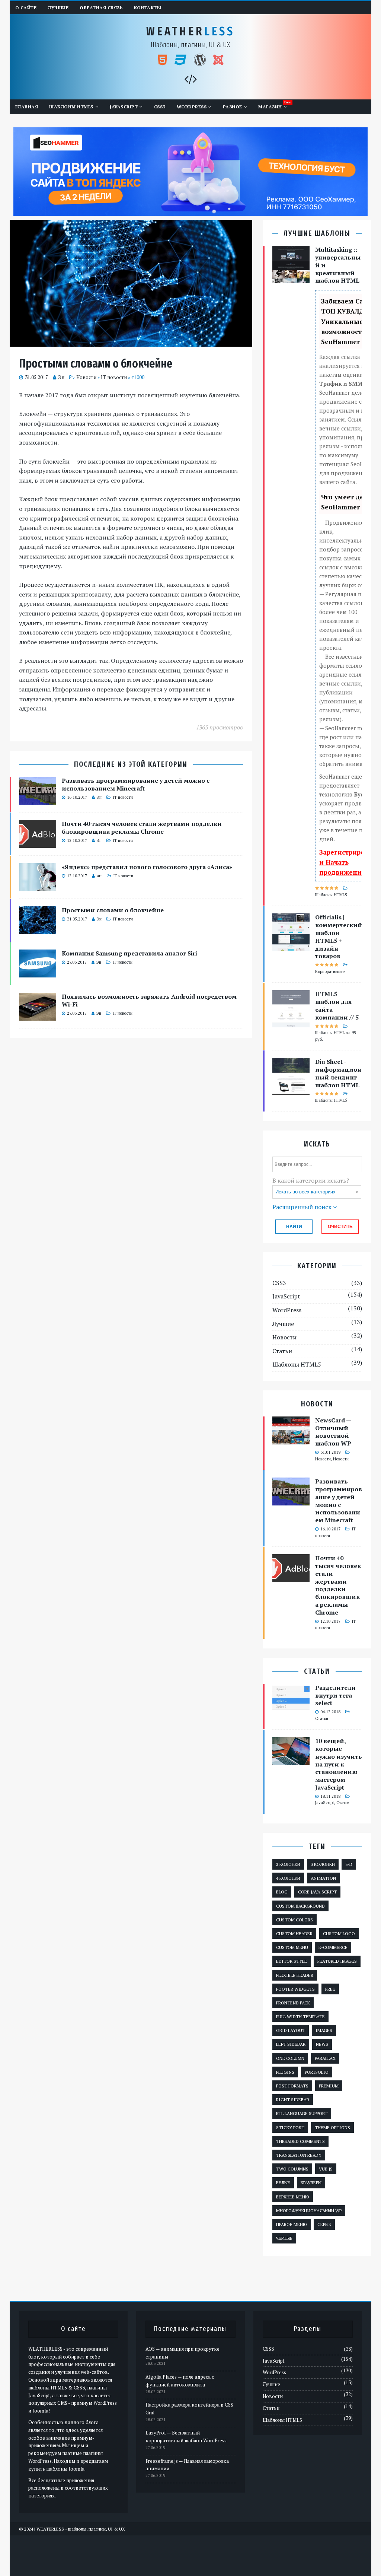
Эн (61, 377)
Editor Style (292, 1961)
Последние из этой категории (131, 764)
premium (329, 2086)
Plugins (285, 2072)
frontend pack (293, 2003)
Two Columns (292, 2169)
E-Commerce (333, 1947)
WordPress (192, 107)
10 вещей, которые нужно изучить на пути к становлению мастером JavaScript (339, 1764)
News (322, 2044)
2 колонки (288, 1864)
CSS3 (160, 107)
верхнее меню (293, 2197)
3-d (349, 1864)
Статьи (282, 1351)
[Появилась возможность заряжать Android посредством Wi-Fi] (38, 1016)
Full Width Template (300, 2017)
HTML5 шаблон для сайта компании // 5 (337, 1005)
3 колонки (323, 1864)
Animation (323, 1878)
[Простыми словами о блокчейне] (38, 929)
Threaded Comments (300, 2141)
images (324, 2030)
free (330, 1989)
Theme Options (332, 2127)
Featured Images (337, 1961)
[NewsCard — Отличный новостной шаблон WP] (291, 1439)
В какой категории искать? (311, 1180)
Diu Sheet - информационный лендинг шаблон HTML (338, 1073)
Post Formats (292, 2086)
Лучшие (58, 8)
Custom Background (300, 1906)
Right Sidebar (293, 2100)
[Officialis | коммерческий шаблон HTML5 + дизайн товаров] (291, 946)
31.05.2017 (36, 377)
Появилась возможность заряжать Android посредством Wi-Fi (149, 1000)
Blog (282, 1892)
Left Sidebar (291, 2044)
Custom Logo (339, 1933)
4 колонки (288, 1878)
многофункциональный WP (309, 2211)
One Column (290, 2058)
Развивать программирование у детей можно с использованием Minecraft (136, 784)
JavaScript (124, 107)
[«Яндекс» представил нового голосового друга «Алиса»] (38, 886)
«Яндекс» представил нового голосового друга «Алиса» (147, 867)
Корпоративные (330, 971)
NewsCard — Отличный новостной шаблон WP (333, 1432)
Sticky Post (290, 2127)
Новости (86, 377)
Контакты (148, 8)
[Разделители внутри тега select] (291, 1707)
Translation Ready (299, 2155)
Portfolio (317, 2072)
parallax (325, 2058)
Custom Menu (292, 1947)
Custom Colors (294, 1920)
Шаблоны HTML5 (71, 107)
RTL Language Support (302, 2113)
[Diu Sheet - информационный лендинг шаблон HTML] (291, 1090)
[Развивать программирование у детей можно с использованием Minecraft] (38, 800)
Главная (27, 107)
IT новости (114, 377)
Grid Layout (291, 2030)
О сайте (26, 8)
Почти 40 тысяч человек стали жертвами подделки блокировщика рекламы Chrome (142, 828)
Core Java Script (317, 1892)
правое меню (292, 2224)
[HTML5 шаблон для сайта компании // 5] (291, 1023)
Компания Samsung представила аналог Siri (129, 953)
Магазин (270, 107)
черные (284, 2238)
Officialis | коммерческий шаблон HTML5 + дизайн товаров (339, 936)
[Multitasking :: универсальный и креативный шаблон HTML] (291, 278)
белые (283, 2183)
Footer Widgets (295, 1989)
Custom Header (294, 1933)
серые (324, 2224)
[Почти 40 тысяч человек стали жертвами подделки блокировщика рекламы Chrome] (38, 843)
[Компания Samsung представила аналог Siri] (38, 973)
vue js (326, 2169)
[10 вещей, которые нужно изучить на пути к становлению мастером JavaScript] (291, 1760)
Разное (233, 107)
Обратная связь (101, 8)
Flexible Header (295, 1975)
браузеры (311, 2183)
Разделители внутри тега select (335, 1695)
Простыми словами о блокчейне (113, 910)
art (99, 876)
